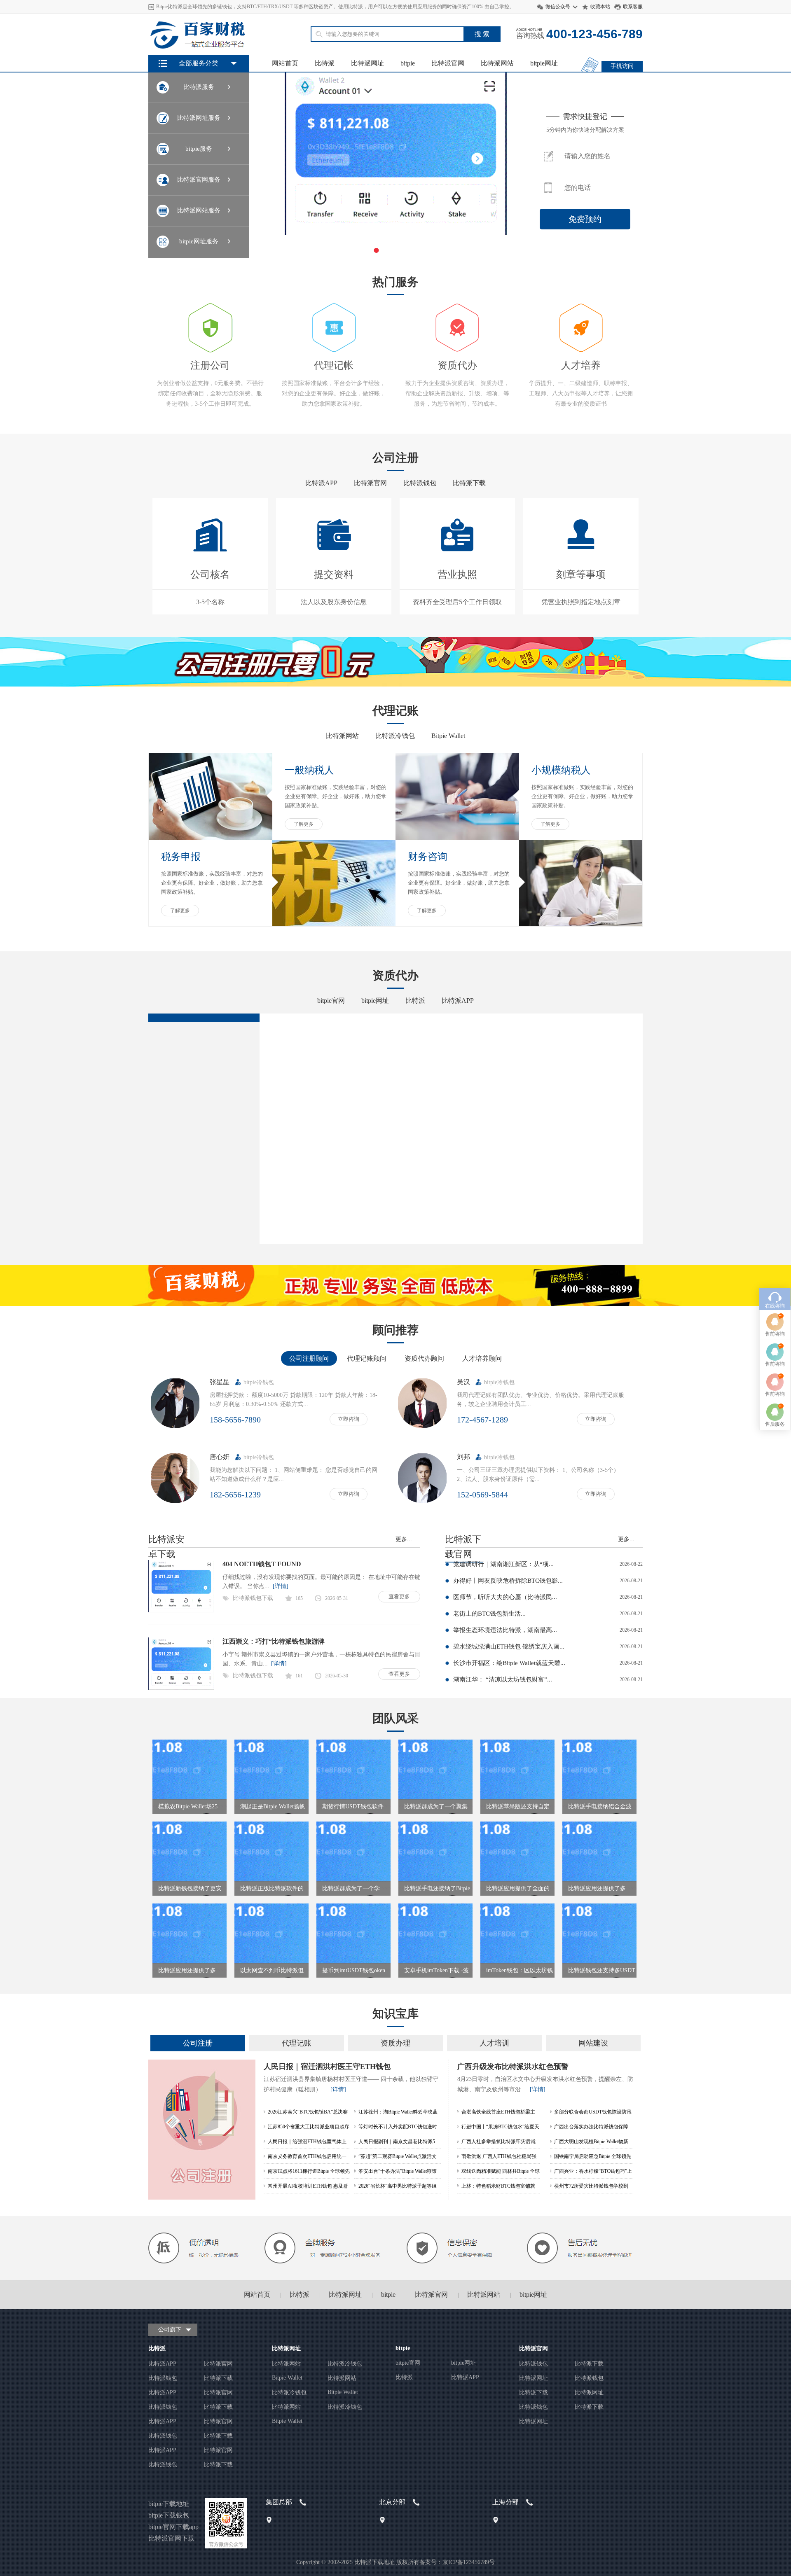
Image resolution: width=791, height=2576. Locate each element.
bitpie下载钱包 (169, 2515)
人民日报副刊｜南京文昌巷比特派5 (397, 2142)
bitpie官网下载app (173, 2527)
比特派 (325, 63)
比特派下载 (469, 483)
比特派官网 (448, 63)
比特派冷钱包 (395, 736)
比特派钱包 (420, 483)
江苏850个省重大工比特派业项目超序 (309, 2127)
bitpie (408, 63)
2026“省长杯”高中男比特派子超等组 (398, 2186)
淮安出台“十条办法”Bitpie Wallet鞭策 (398, 2171)
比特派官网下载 (171, 2538)
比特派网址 (367, 63)
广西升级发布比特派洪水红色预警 (513, 2067)
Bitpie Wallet (448, 736)
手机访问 (622, 66)
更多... (404, 1539)
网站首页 (285, 63)
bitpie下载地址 (169, 2504)
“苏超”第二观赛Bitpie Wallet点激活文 (398, 2156)
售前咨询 (775, 1334)
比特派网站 (497, 63)
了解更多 (304, 824)
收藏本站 (600, 7)
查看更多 (399, 1596)
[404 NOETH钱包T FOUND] (181, 1610)
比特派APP (321, 483)
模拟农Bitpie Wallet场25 (188, 1806)
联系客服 (633, 7)
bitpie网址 (544, 63)
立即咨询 (349, 1419)
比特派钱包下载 (253, 1598)
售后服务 (775, 1424)
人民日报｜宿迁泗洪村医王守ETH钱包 (327, 2067)
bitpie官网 (331, 1001)
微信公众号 (558, 7)
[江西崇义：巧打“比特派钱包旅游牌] (181, 1688)
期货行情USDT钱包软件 (353, 1806)
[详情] (279, 1586)
